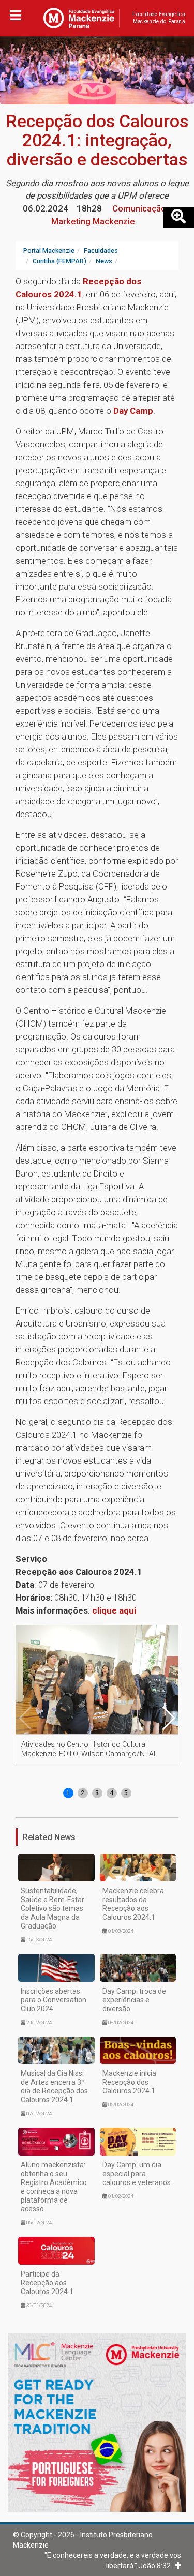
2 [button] (83, 1793)
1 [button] (68, 1793)
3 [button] (97, 1793)
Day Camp (133, 411)
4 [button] (111, 1793)
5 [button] (126, 1793)
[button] (168, 1718)
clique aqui (114, 1610)
